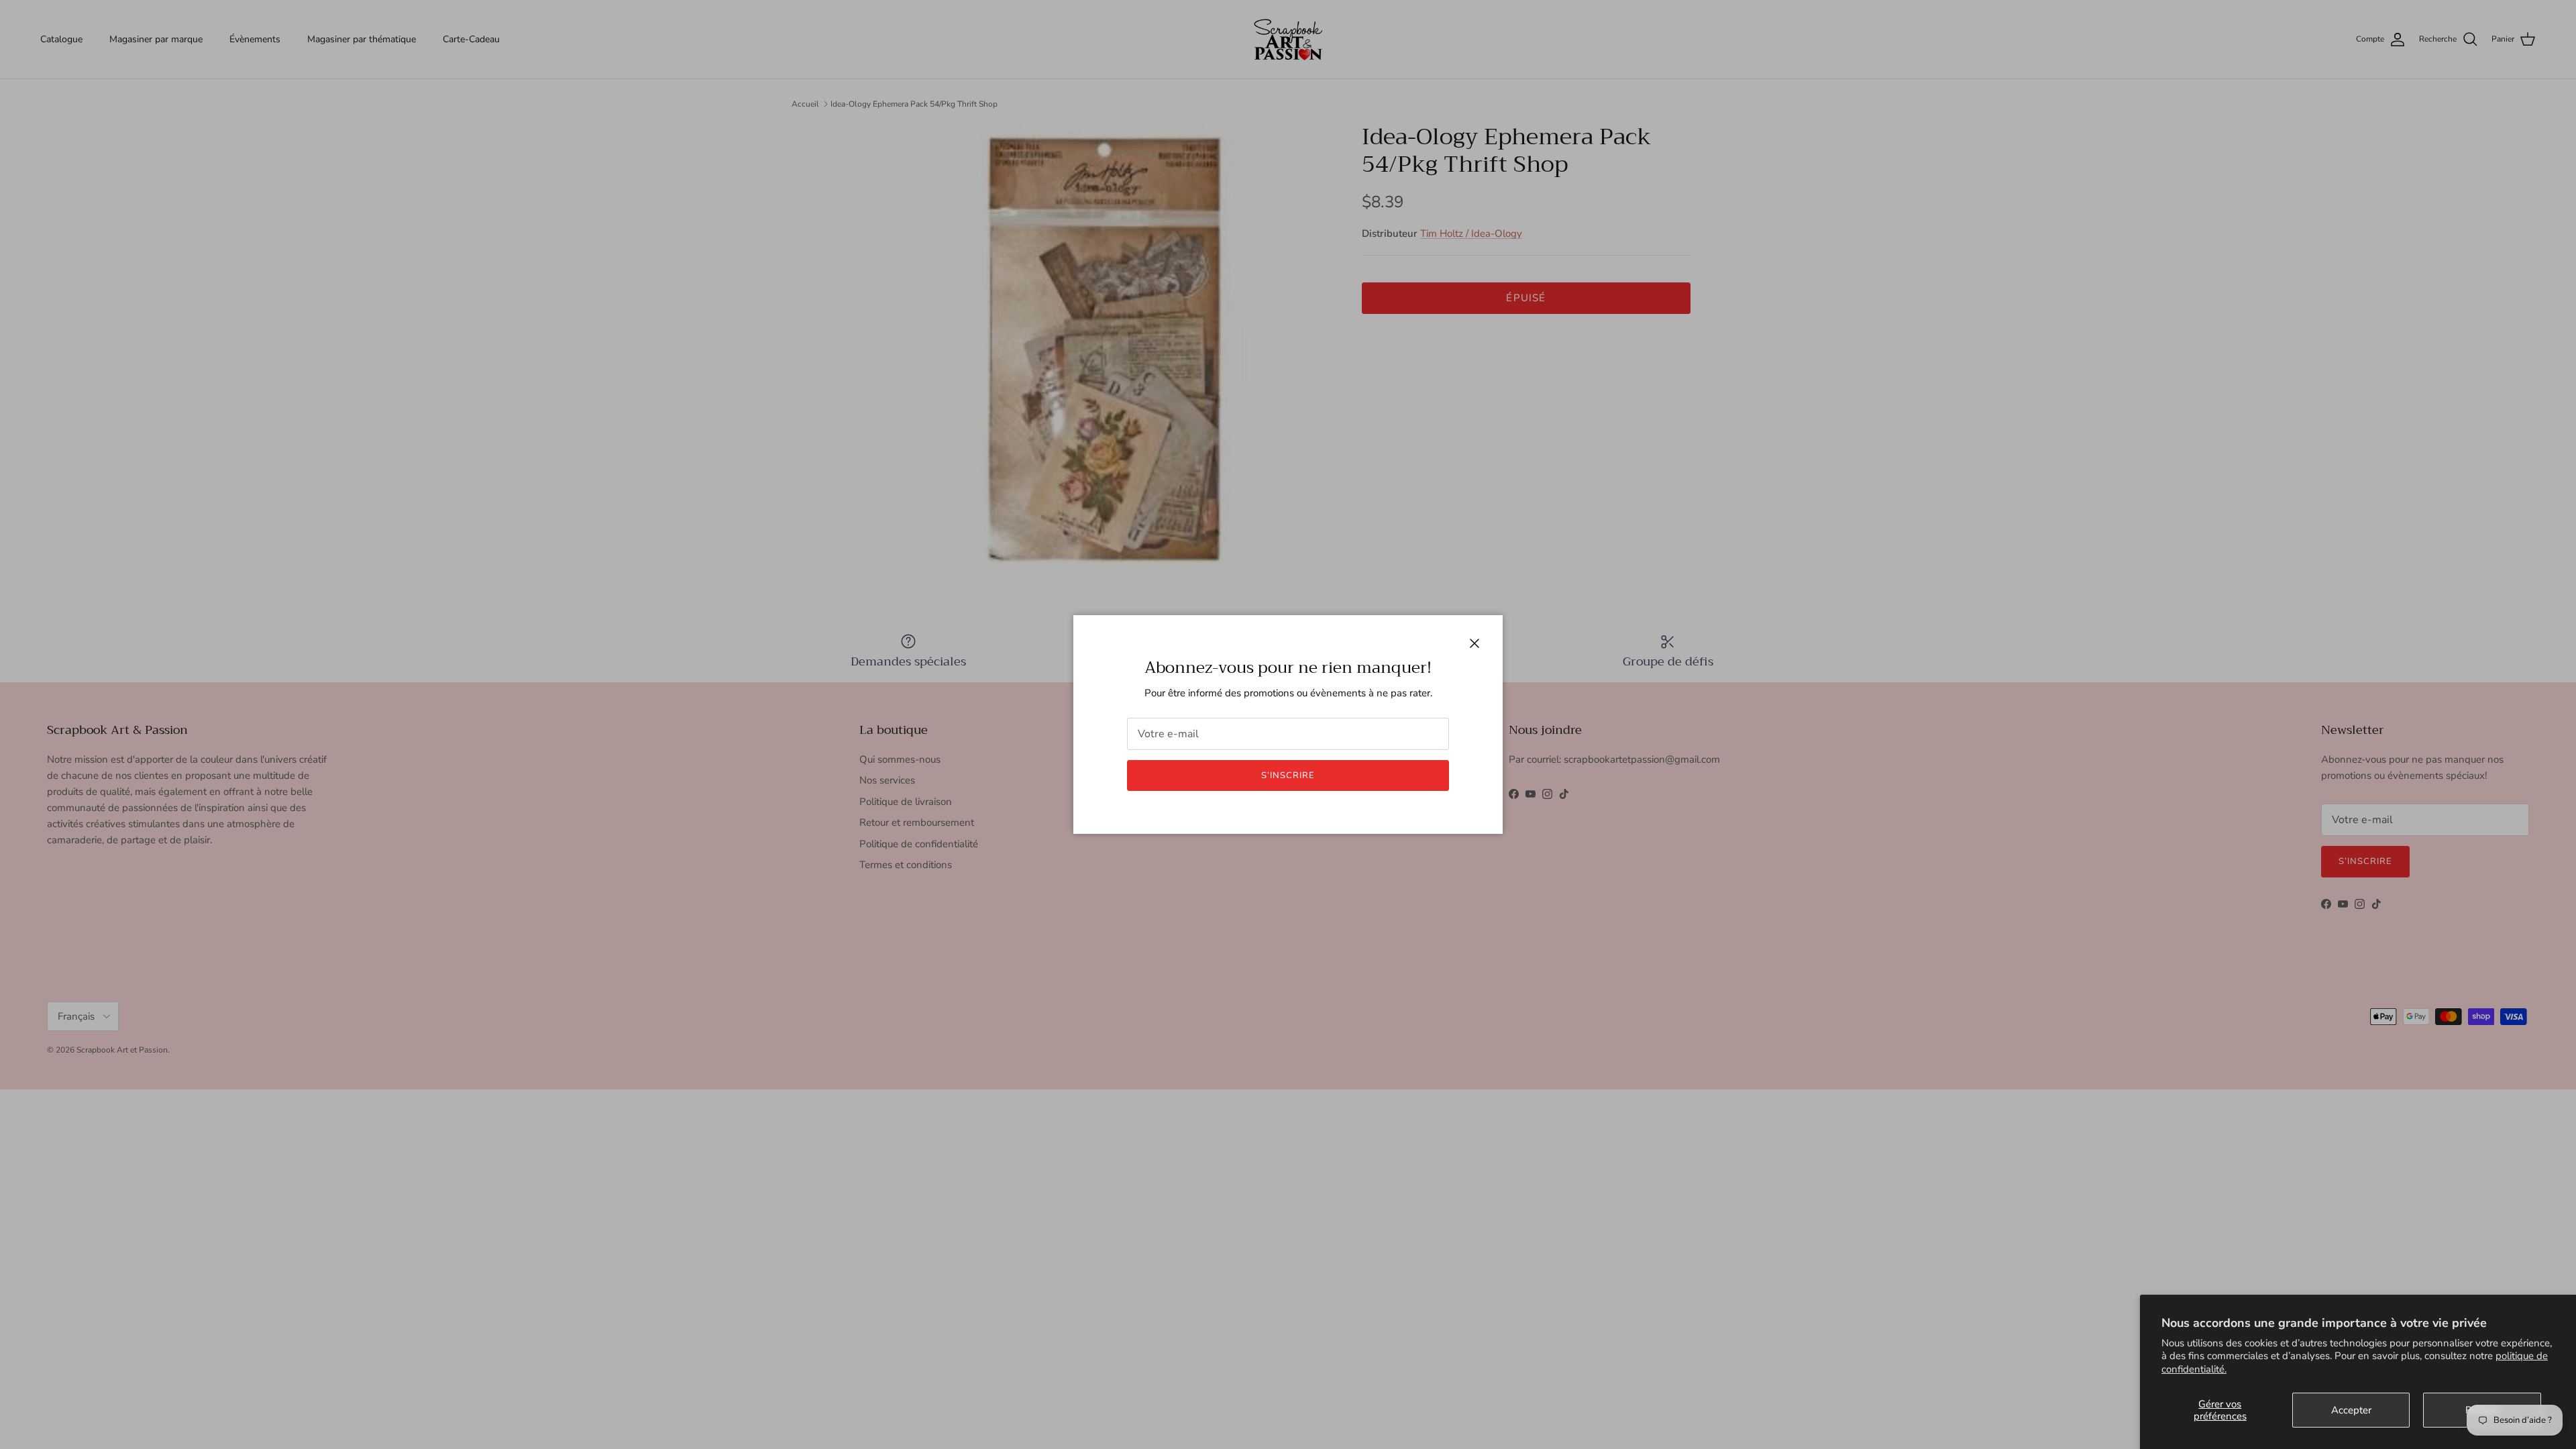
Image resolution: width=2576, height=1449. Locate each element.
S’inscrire (1288, 775)
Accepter (2351, 1410)
